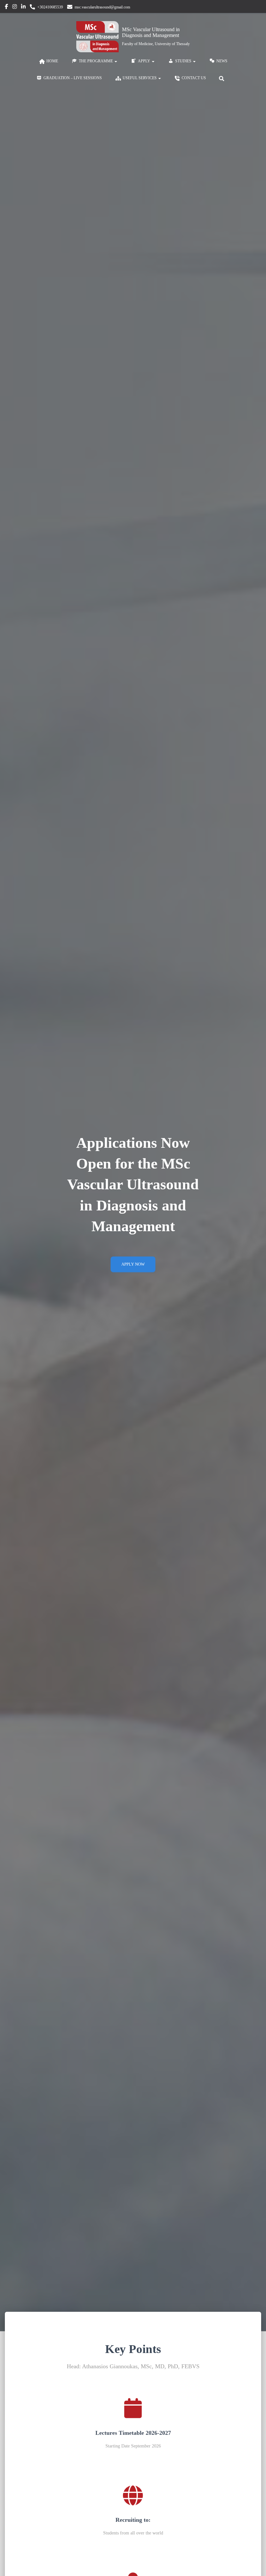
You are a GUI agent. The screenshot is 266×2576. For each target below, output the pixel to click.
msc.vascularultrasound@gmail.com (102, 7)
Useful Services (140, 78)
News (222, 61)
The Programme (96, 61)
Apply (145, 61)
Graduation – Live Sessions (73, 78)
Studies (184, 61)
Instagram (15, 7)
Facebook (6, 7)
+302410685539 (50, 7)
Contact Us (194, 78)
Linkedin (23, 7)
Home (52, 61)
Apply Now (133, 1264)
